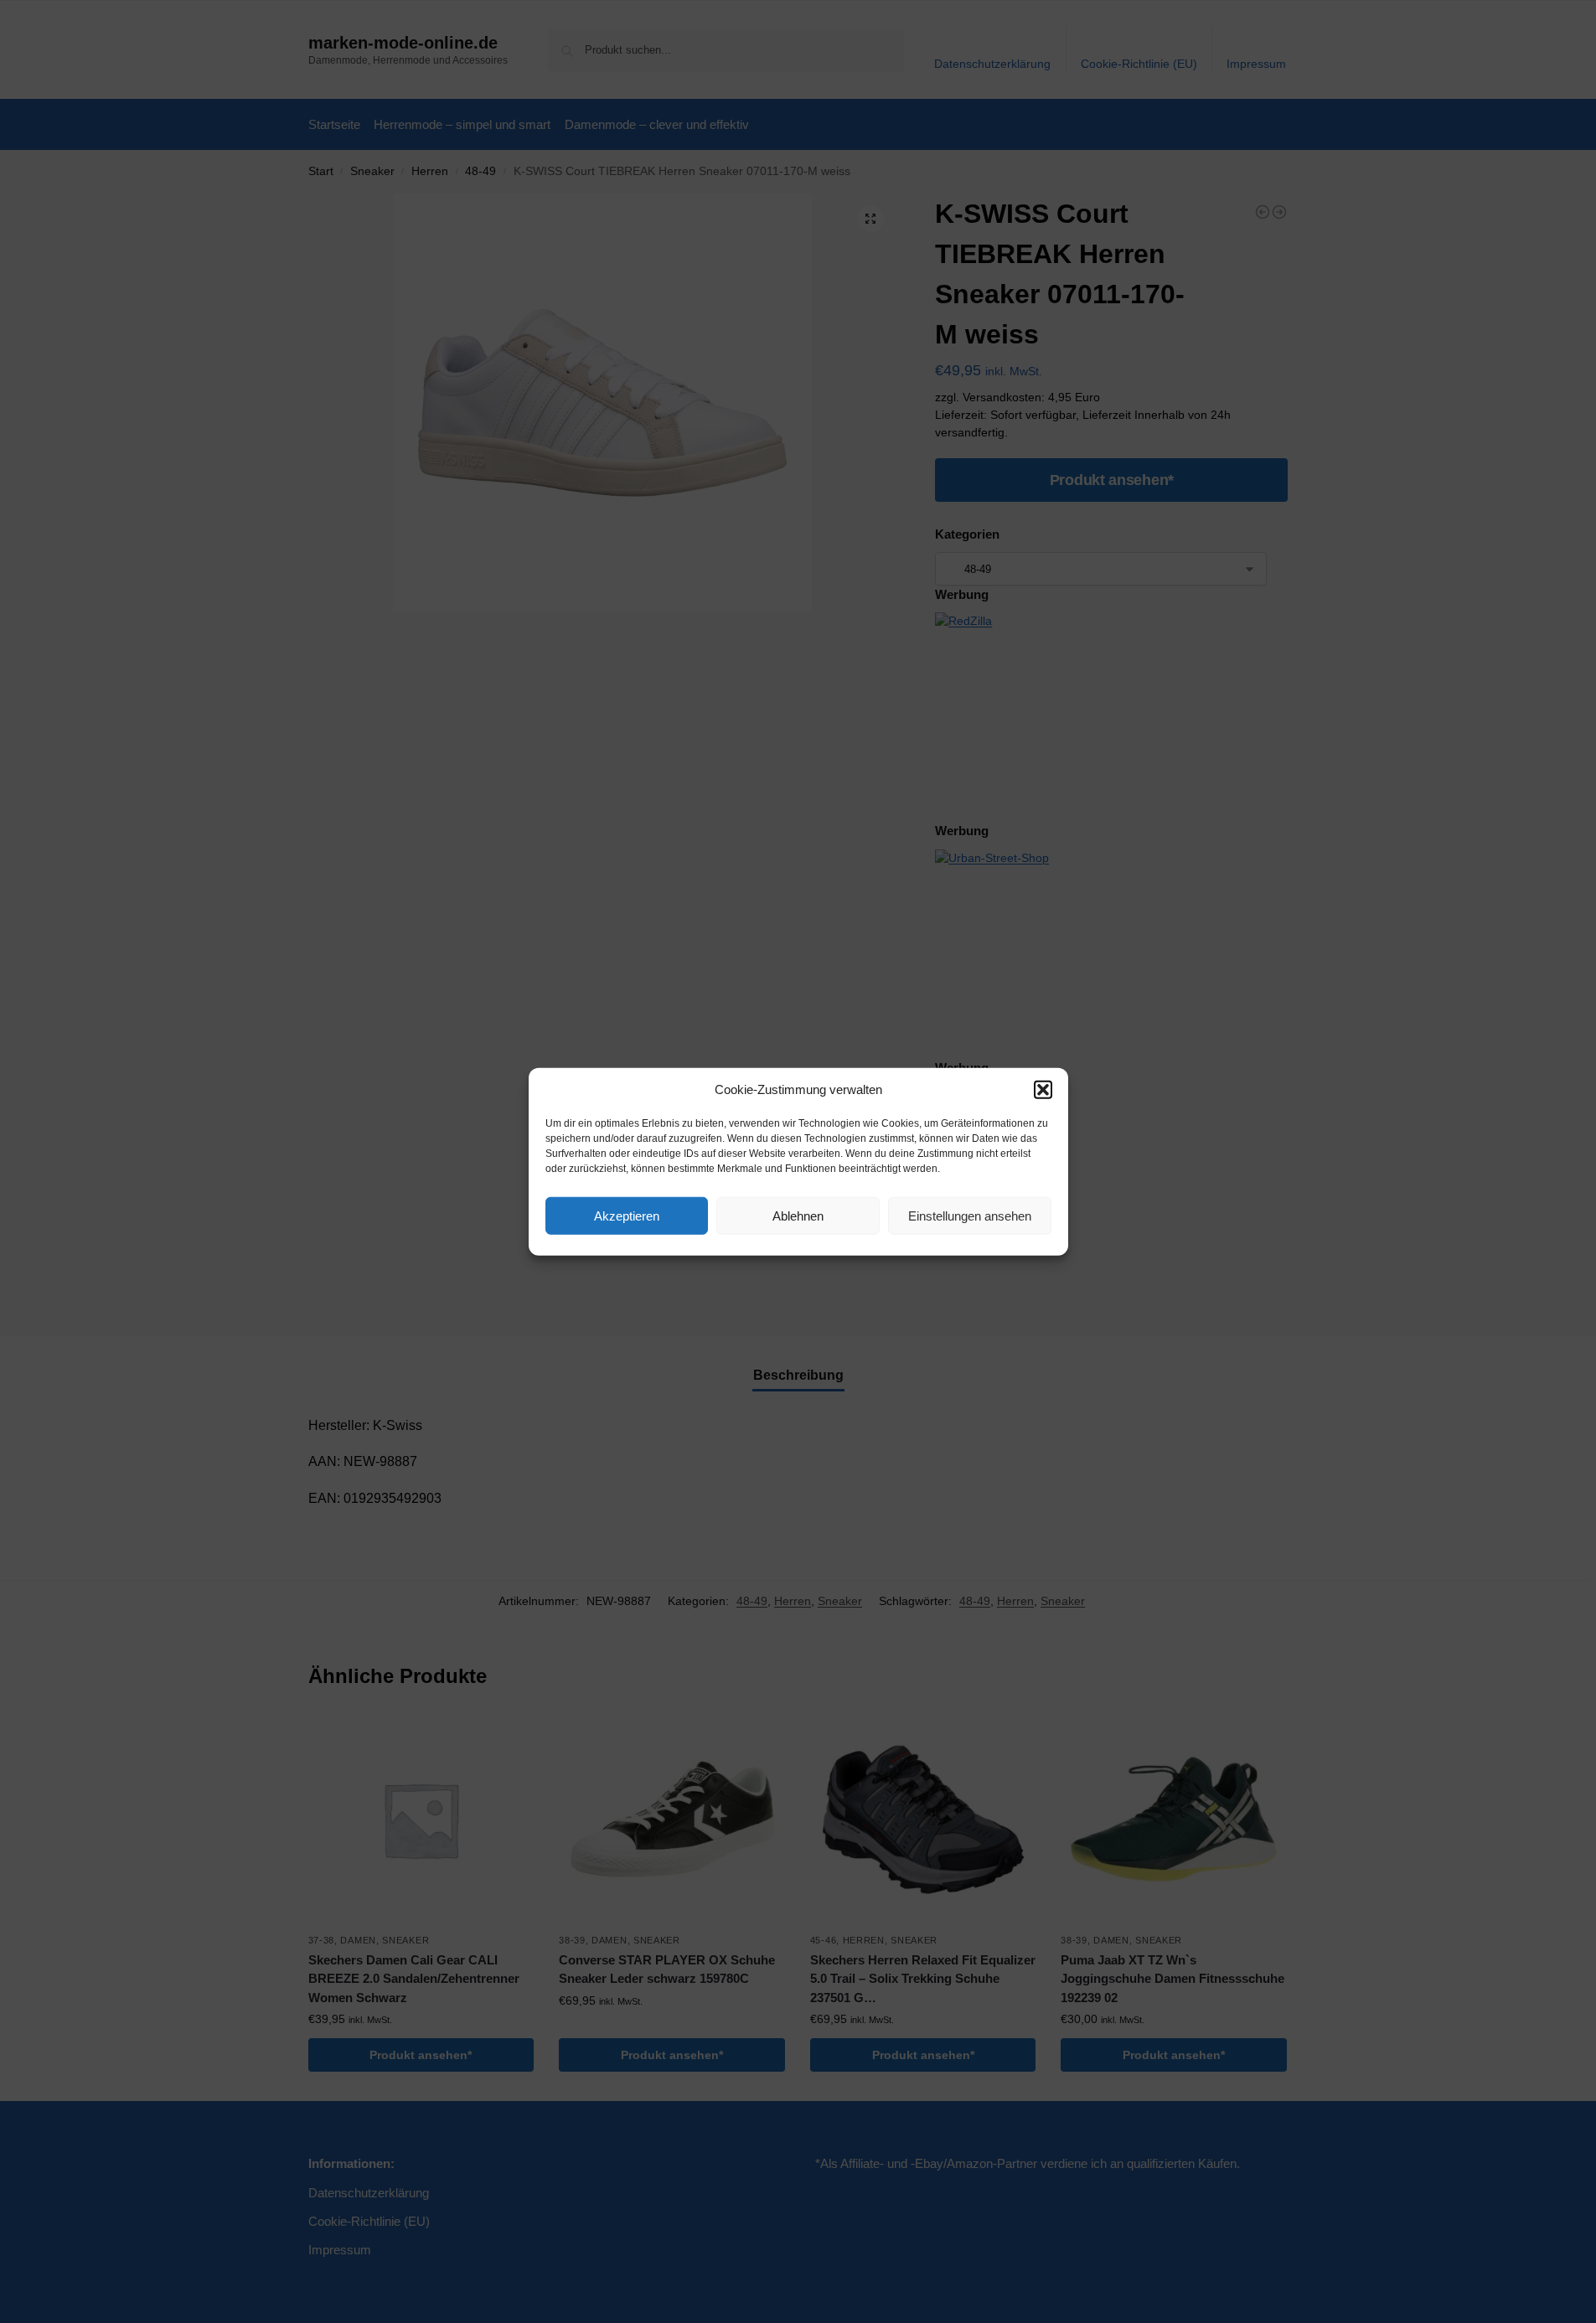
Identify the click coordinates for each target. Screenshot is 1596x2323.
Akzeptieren (627, 1215)
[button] (1043, 1090)
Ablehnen (798, 1215)
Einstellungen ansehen (970, 1215)
